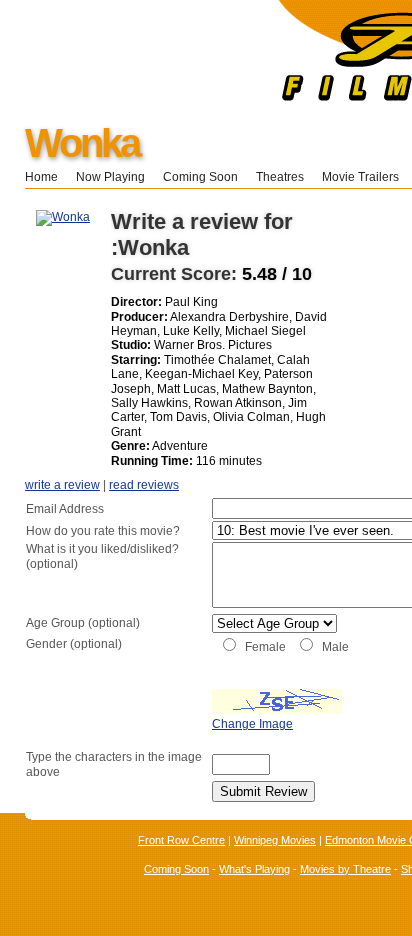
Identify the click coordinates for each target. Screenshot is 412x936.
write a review (62, 485)
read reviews (144, 485)
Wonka (82, 143)
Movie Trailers (360, 177)
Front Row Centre (181, 840)
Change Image (252, 724)
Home (41, 177)
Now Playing (110, 177)
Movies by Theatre (345, 869)
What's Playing (254, 869)
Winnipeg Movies (275, 840)
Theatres (280, 177)
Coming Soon (200, 177)
